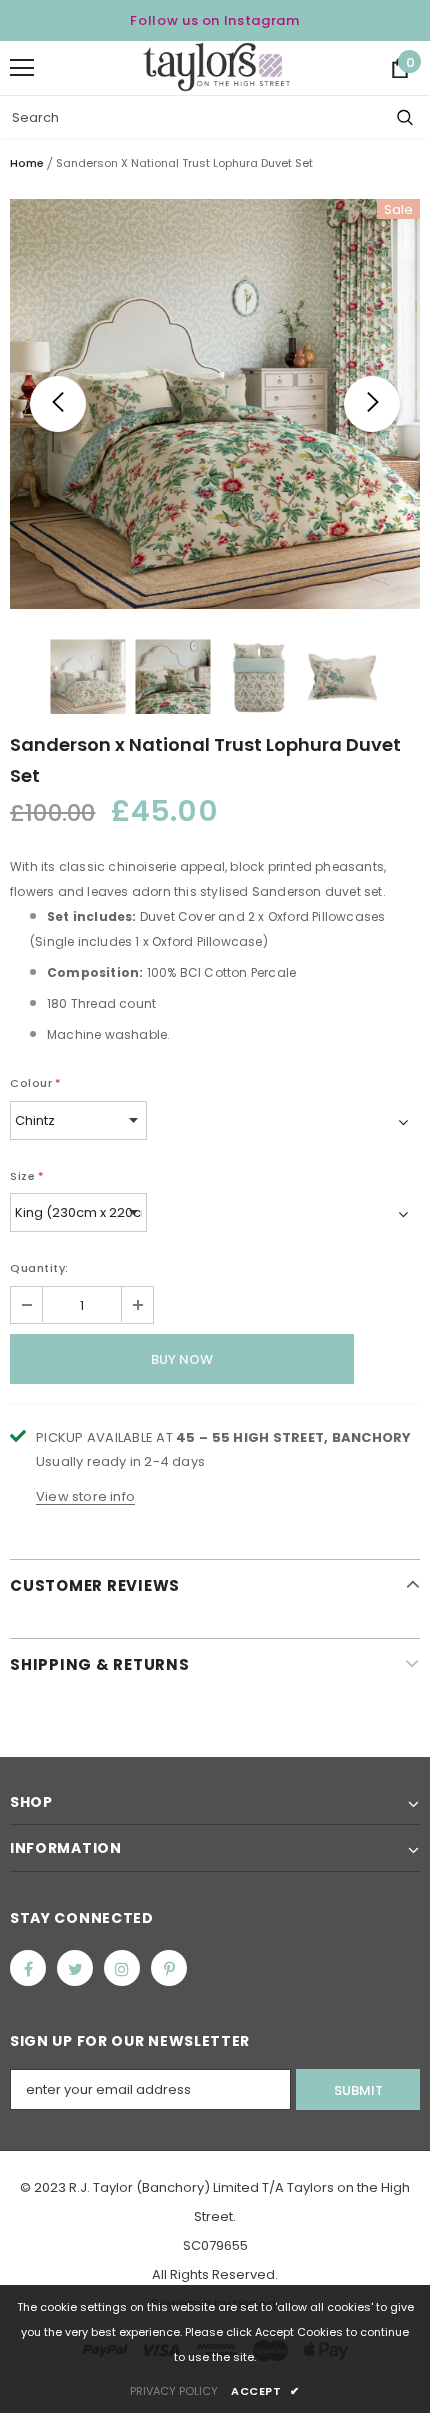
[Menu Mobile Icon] (22, 68)
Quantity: (39, 1268)
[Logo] (216, 67)
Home (27, 163)
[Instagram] (122, 1968)
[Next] (372, 404)
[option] (215, 404)
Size (27, 1176)
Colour (36, 1083)
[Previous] (58, 404)
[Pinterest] (169, 1968)
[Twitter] (75, 1968)
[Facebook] (28, 1968)
